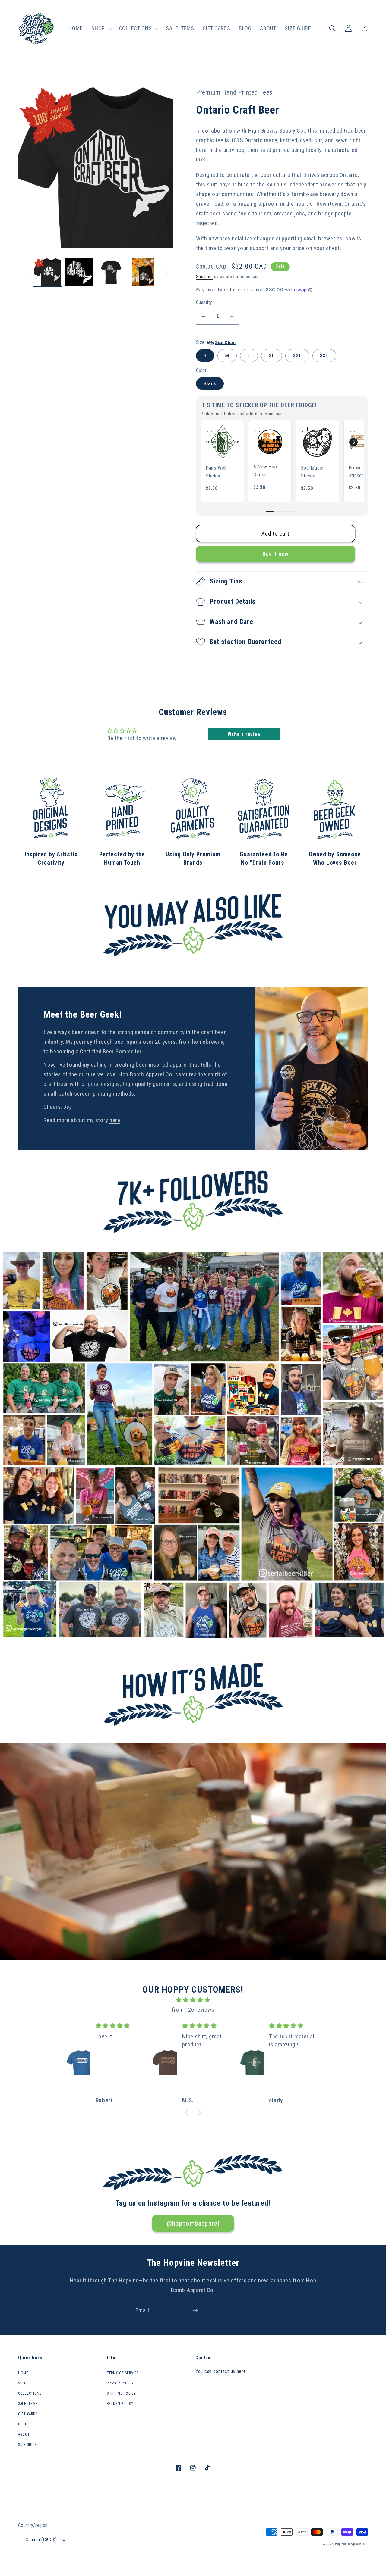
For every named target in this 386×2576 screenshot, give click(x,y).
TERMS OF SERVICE (123, 2373)
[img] (193, 2000)
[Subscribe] (195, 2311)
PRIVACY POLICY (120, 2383)
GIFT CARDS (28, 2414)
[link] (222, 442)
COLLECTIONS (30, 2393)
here (115, 1120)
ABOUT (24, 2434)
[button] (101, 28)
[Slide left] (25, 272)
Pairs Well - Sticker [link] (218, 472)
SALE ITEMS (28, 2404)
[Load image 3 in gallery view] (111, 272)
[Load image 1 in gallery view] (47, 272)
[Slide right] (166, 272)
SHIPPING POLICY (121, 2393)
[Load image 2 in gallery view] (79, 272)
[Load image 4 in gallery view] (143, 272)
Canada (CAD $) (41, 2540)
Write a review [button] (244, 734)
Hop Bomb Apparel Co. (351, 2544)
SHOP (23, 2383)
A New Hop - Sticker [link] (267, 471)
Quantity (204, 302)
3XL (324, 355)
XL (272, 355)
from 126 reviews (193, 2010)
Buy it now (276, 554)
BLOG (23, 2424)
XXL (297, 355)
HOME (23, 2373)
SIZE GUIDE (27, 2445)
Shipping (204, 277)
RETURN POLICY (120, 2404)
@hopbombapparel (193, 2223)
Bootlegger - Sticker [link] (314, 472)
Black (210, 383)
